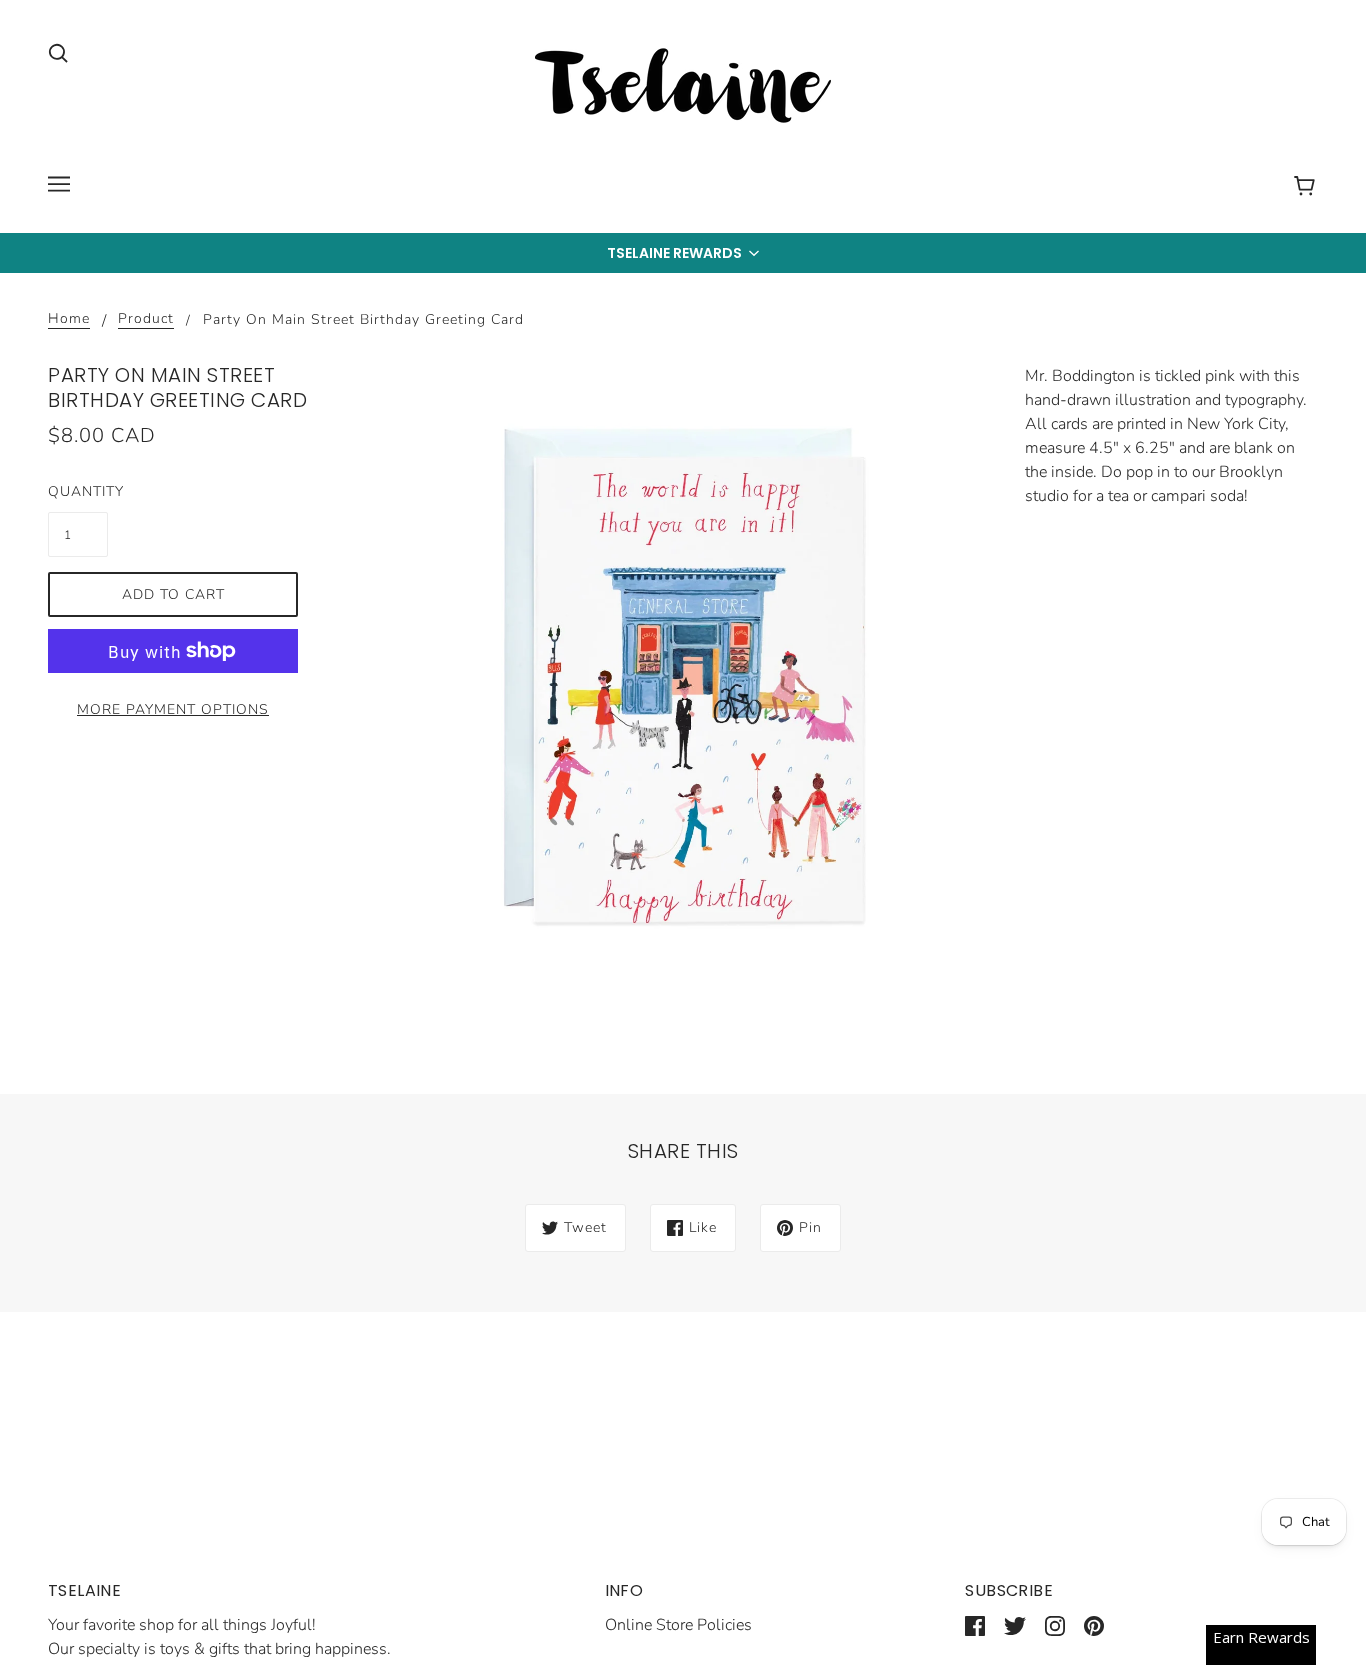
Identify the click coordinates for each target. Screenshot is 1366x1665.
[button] (683, 253)
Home (69, 320)
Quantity (78, 491)
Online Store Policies (678, 1625)
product (146, 320)
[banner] (683, 89)
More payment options (173, 709)
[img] (58, 52)
